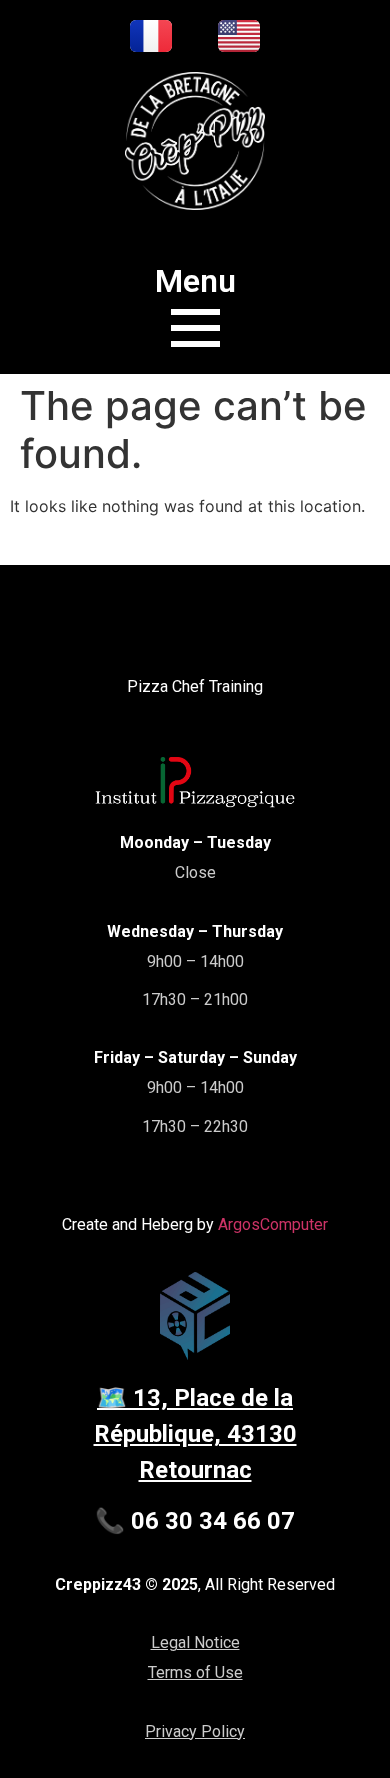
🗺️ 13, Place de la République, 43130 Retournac (195, 1434)
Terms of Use (195, 1672)
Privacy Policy (195, 1731)
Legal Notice (195, 1642)
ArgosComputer (273, 1224)
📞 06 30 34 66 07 (195, 1521)
